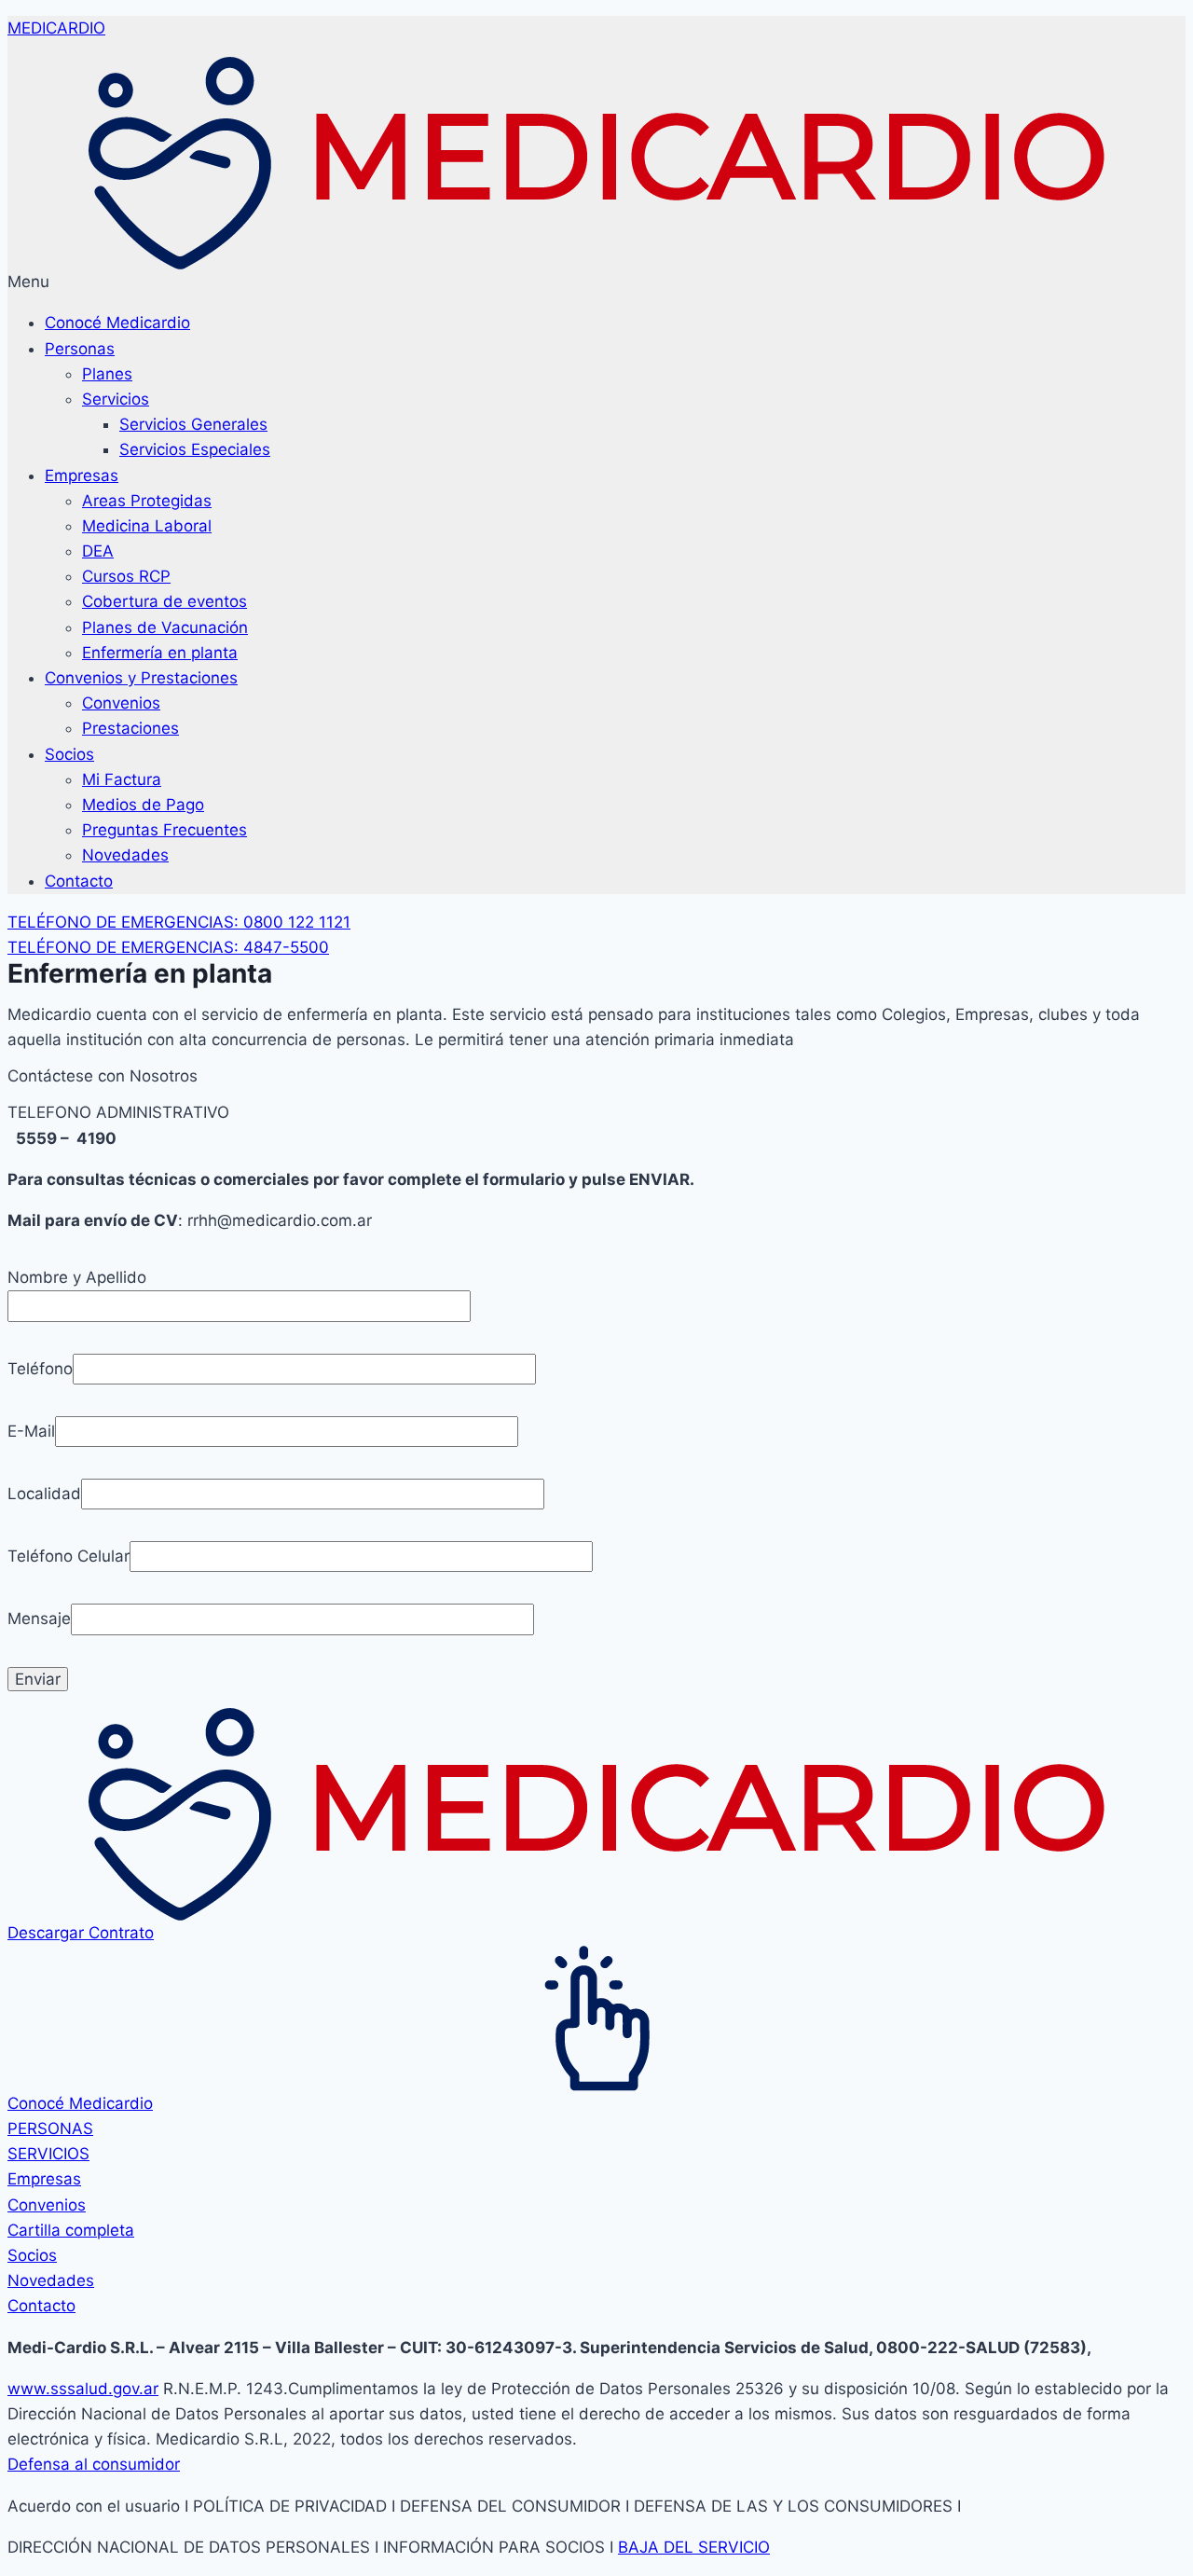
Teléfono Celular (69, 1556)
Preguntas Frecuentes (165, 830)
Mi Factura (122, 779)
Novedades (125, 855)
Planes (107, 374)
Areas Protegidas (147, 501)
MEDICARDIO (56, 28)
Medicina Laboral (147, 526)
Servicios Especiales (195, 449)
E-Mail (31, 1431)
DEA (98, 551)
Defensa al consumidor (94, 2464)
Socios (69, 754)
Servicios (116, 399)
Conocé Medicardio (117, 323)
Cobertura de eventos (165, 601)
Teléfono (40, 1369)
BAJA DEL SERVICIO (694, 2547)
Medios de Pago (143, 805)
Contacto (79, 881)
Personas (80, 349)
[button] (596, 282)
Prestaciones (130, 728)
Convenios (121, 703)
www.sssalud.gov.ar (83, 2389)
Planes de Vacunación (165, 627)
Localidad (44, 1494)
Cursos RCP (126, 576)
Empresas (82, 475)
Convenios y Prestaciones (141, 678)
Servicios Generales (193, 424)
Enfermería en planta (160, 653)
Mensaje (39, 1619)
